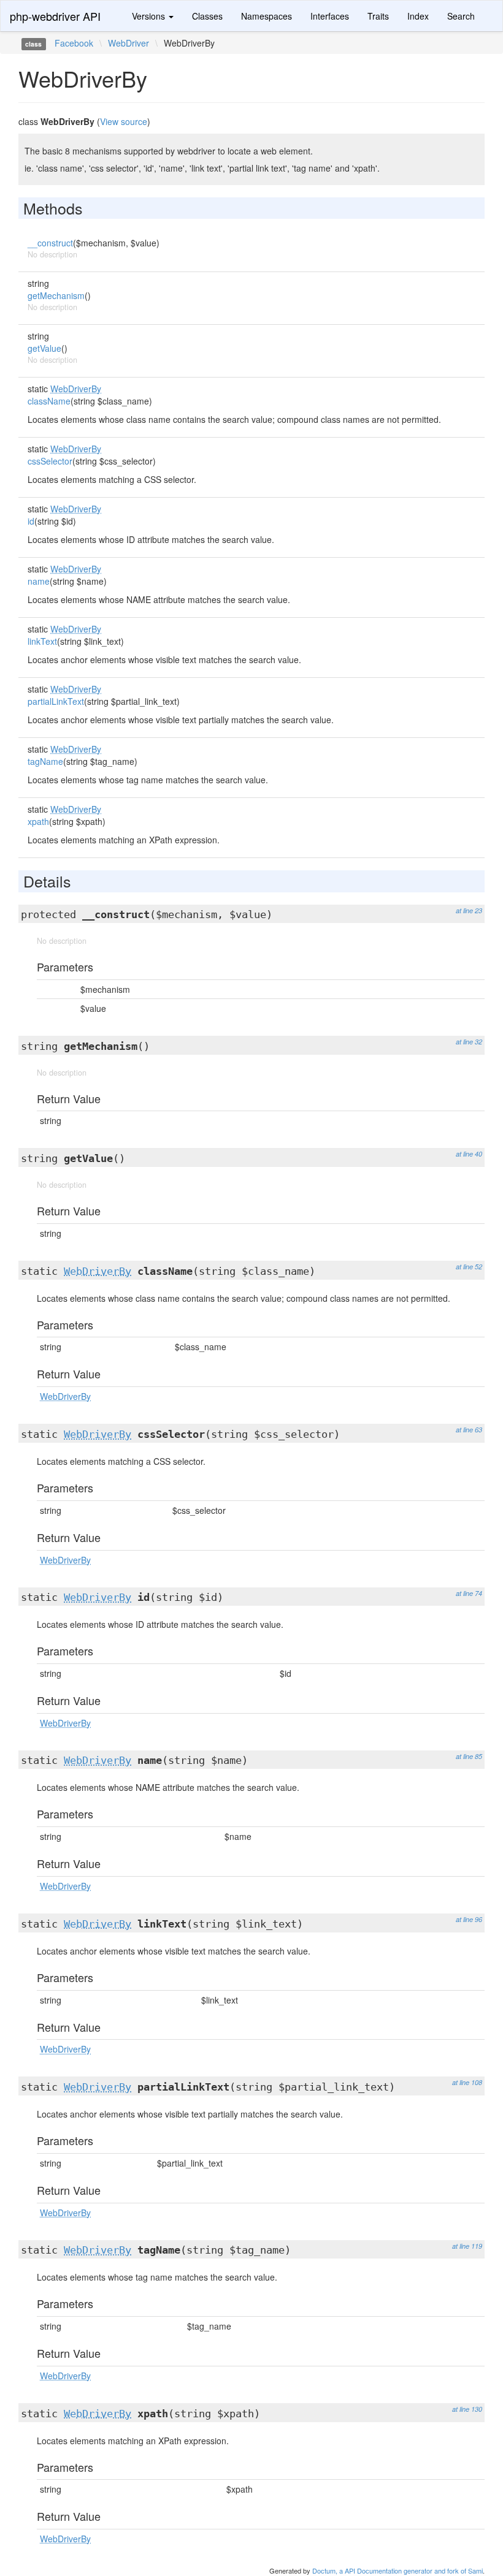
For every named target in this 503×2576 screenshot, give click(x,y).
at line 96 (469, 1919)
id (31, 521)
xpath (38, 821)
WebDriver (129, 43)
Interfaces (330, 16)
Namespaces (267, 16)
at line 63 (469, 1430)
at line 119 (467, 2246)
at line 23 (469, 910)
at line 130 (467, 2409)
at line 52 (469, 1267)
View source (124, 121)
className (49, 401)
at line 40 (469, 1154)
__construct (50, 243)
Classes (207, 16)
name (39, 581)
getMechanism (56, 295)
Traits (378, 16)
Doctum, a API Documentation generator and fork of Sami (397, 2570)
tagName (45, 761)
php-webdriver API (55, 16)
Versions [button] (150, 16)
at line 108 (467, 2082)
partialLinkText (56, 701)
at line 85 (469, 1756)
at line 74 (469, 1593)
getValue (44, 348)
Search (461, 16)
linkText (42, 641)
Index (418, 16)
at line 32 (469, 1042)
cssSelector (50, 461)
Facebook (74, 43)
